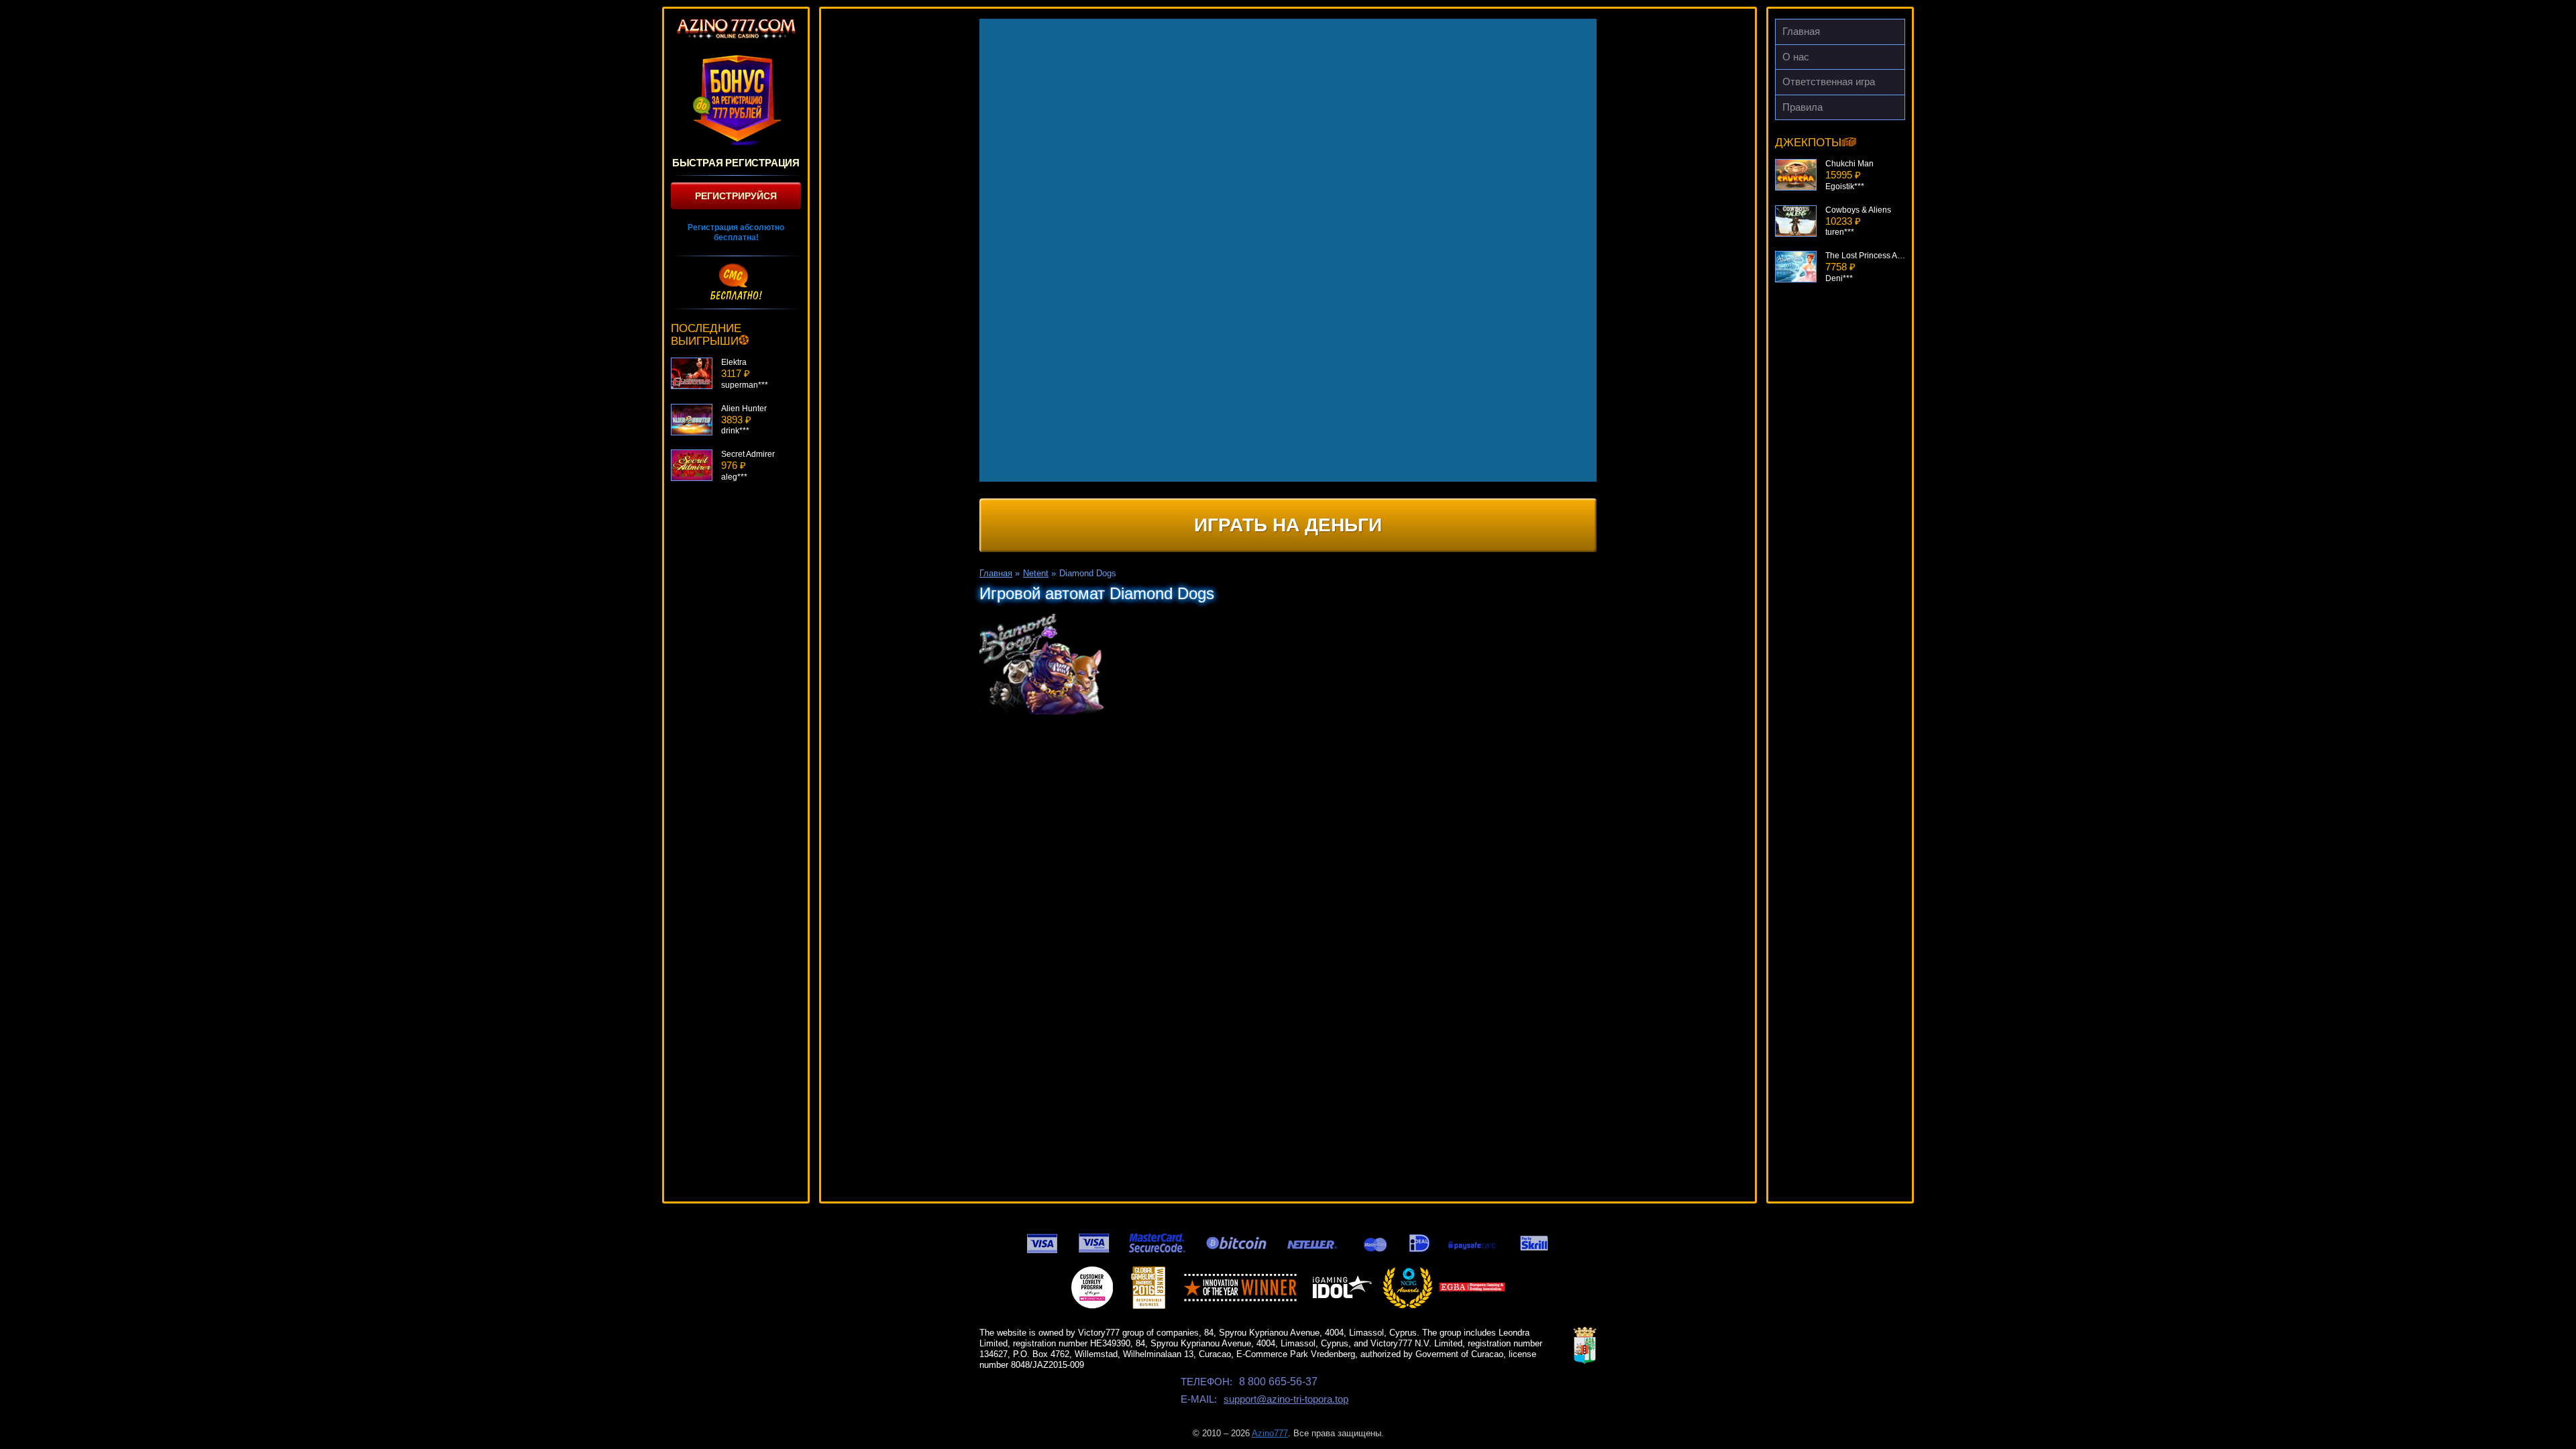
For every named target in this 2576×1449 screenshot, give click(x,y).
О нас (1796, 57)
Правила (1803, 107)
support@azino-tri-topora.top (1286, 1399)
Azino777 (1270, 1433)
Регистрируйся (736, 196)
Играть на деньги (1288, 525)
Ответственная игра (1829, 82)
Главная (1801, 31)
